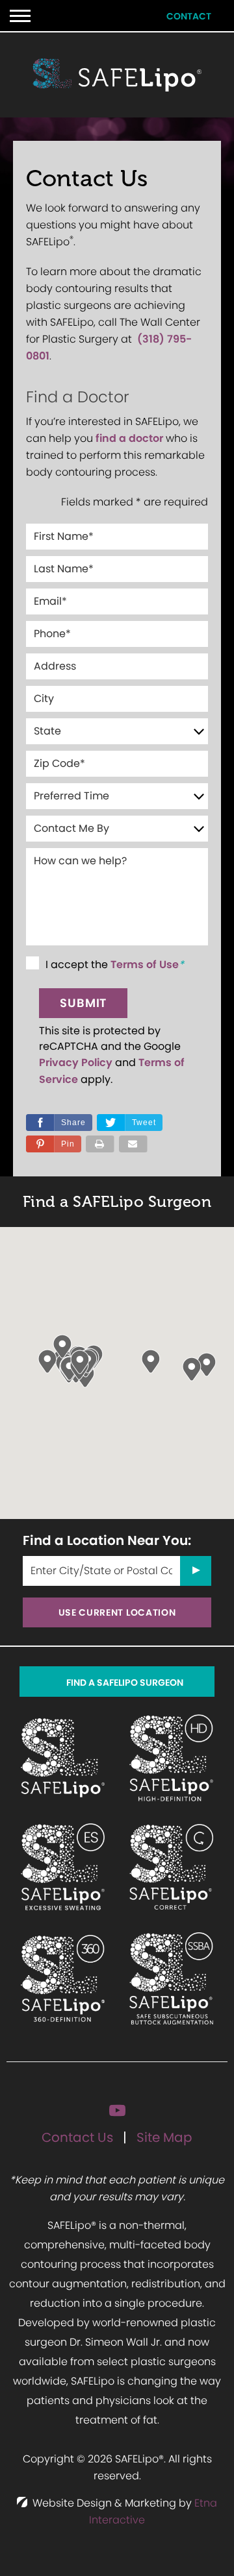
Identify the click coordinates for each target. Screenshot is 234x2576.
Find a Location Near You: (107, 1540)
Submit (83, 1003)
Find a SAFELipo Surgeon (125, 1683)
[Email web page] (133, 1144)
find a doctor (129, 438)
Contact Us (77, 2137)
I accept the (78, 965)
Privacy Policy (76, 1063)
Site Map (164, 2137)
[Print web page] (100, 1144)
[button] (54, 1144)
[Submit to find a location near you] (196, 1571)
